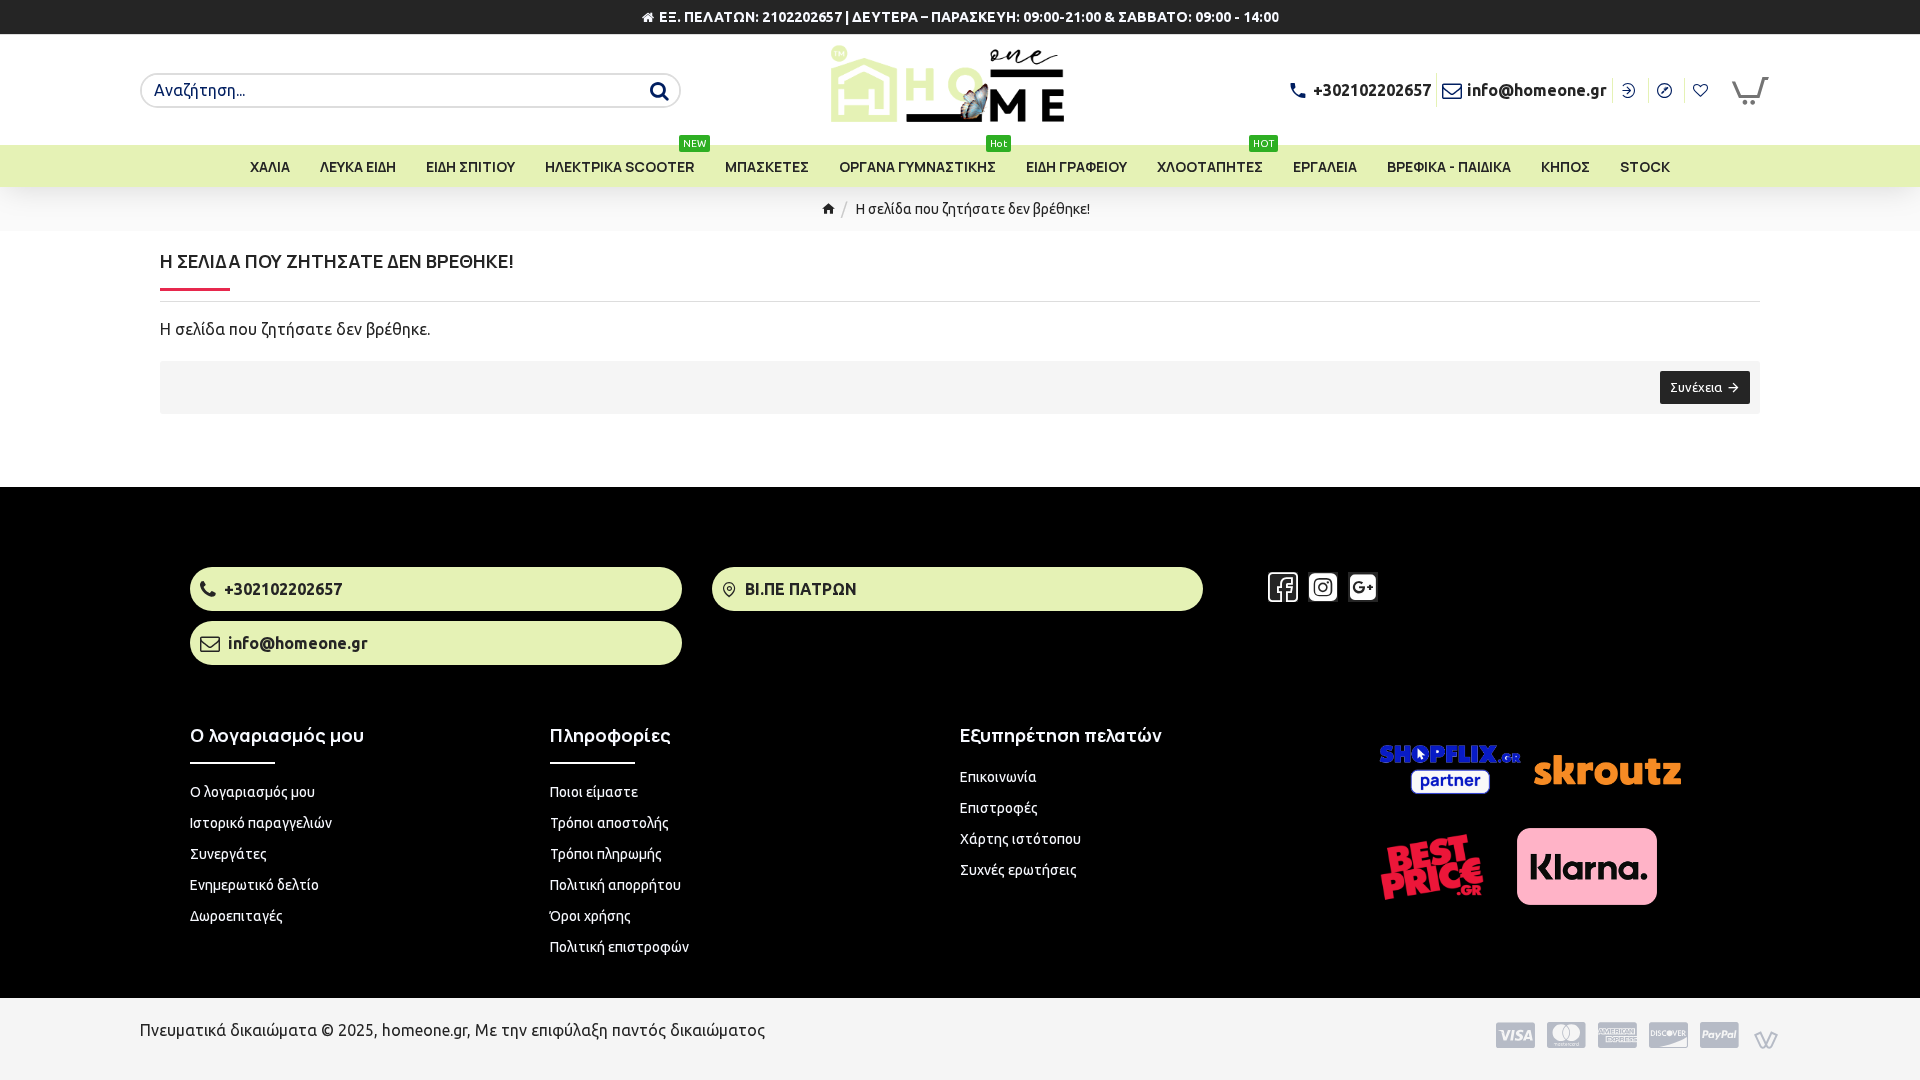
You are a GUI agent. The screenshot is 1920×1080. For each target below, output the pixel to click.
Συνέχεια (1696, 387)
